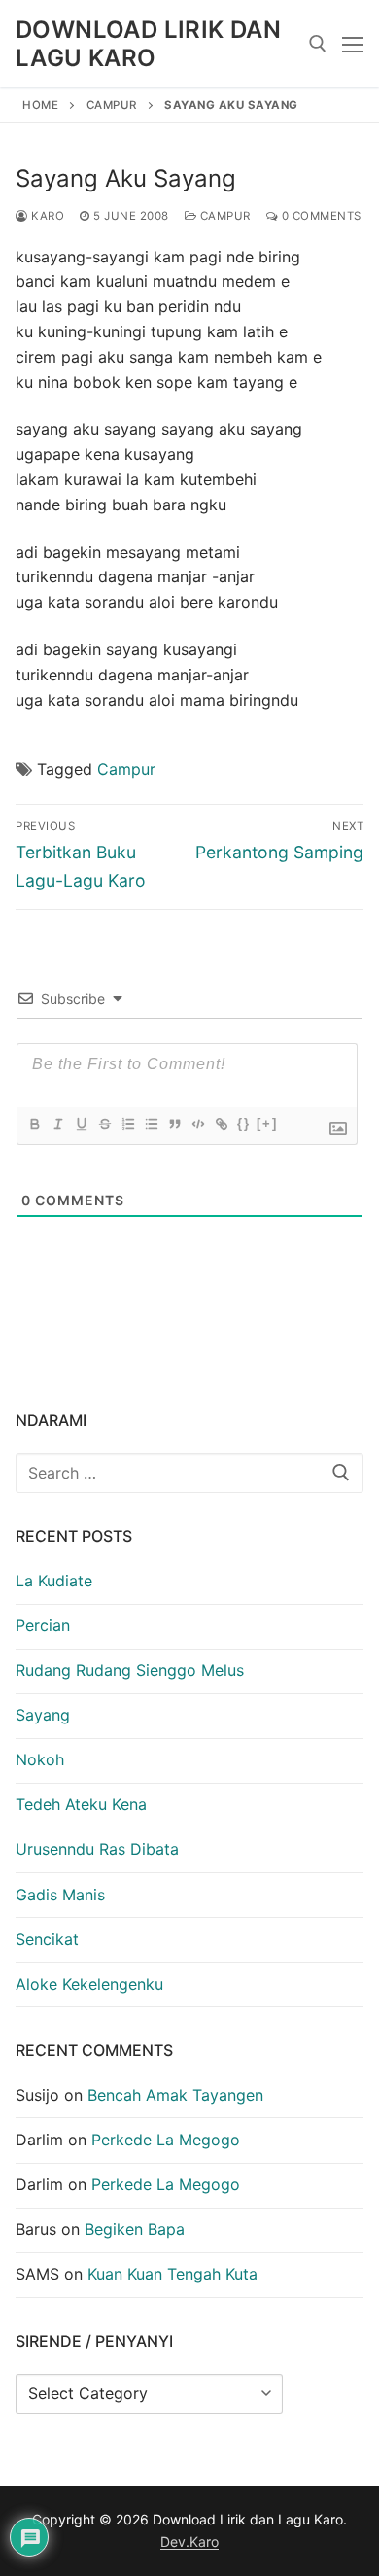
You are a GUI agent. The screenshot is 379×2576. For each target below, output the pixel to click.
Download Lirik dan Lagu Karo (148, 44)
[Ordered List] (127, 1124)
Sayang (43, 1715)
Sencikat (47, 1939)
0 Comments (320, 216)
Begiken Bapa (135, 2229)
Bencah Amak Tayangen (175, 2095)
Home (40, 105)
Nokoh (40, 1759)
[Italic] (57, 1124)
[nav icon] (353, 44)
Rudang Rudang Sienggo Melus (130, 1670)
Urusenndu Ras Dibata (97, 1849)
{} (244, 1123)
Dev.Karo (189, 2541)
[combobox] (189, 1474)
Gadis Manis (60, 1895)
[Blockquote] (174, 1124)
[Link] (221, 1124)
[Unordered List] (151, 1124)
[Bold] (34, 1124)
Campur (112, 105)
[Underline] (81, 1124)
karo (46, 216)
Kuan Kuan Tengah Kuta (172, 2274)
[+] (267, 1123)
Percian (43, 1625)
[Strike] (104, 1124)
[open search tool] (318, 44)
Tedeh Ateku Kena (81, 1804)
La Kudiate (54, 1581)
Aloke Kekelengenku (89, 1984)
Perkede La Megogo (166, 2140)
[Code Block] (197, 1124)
